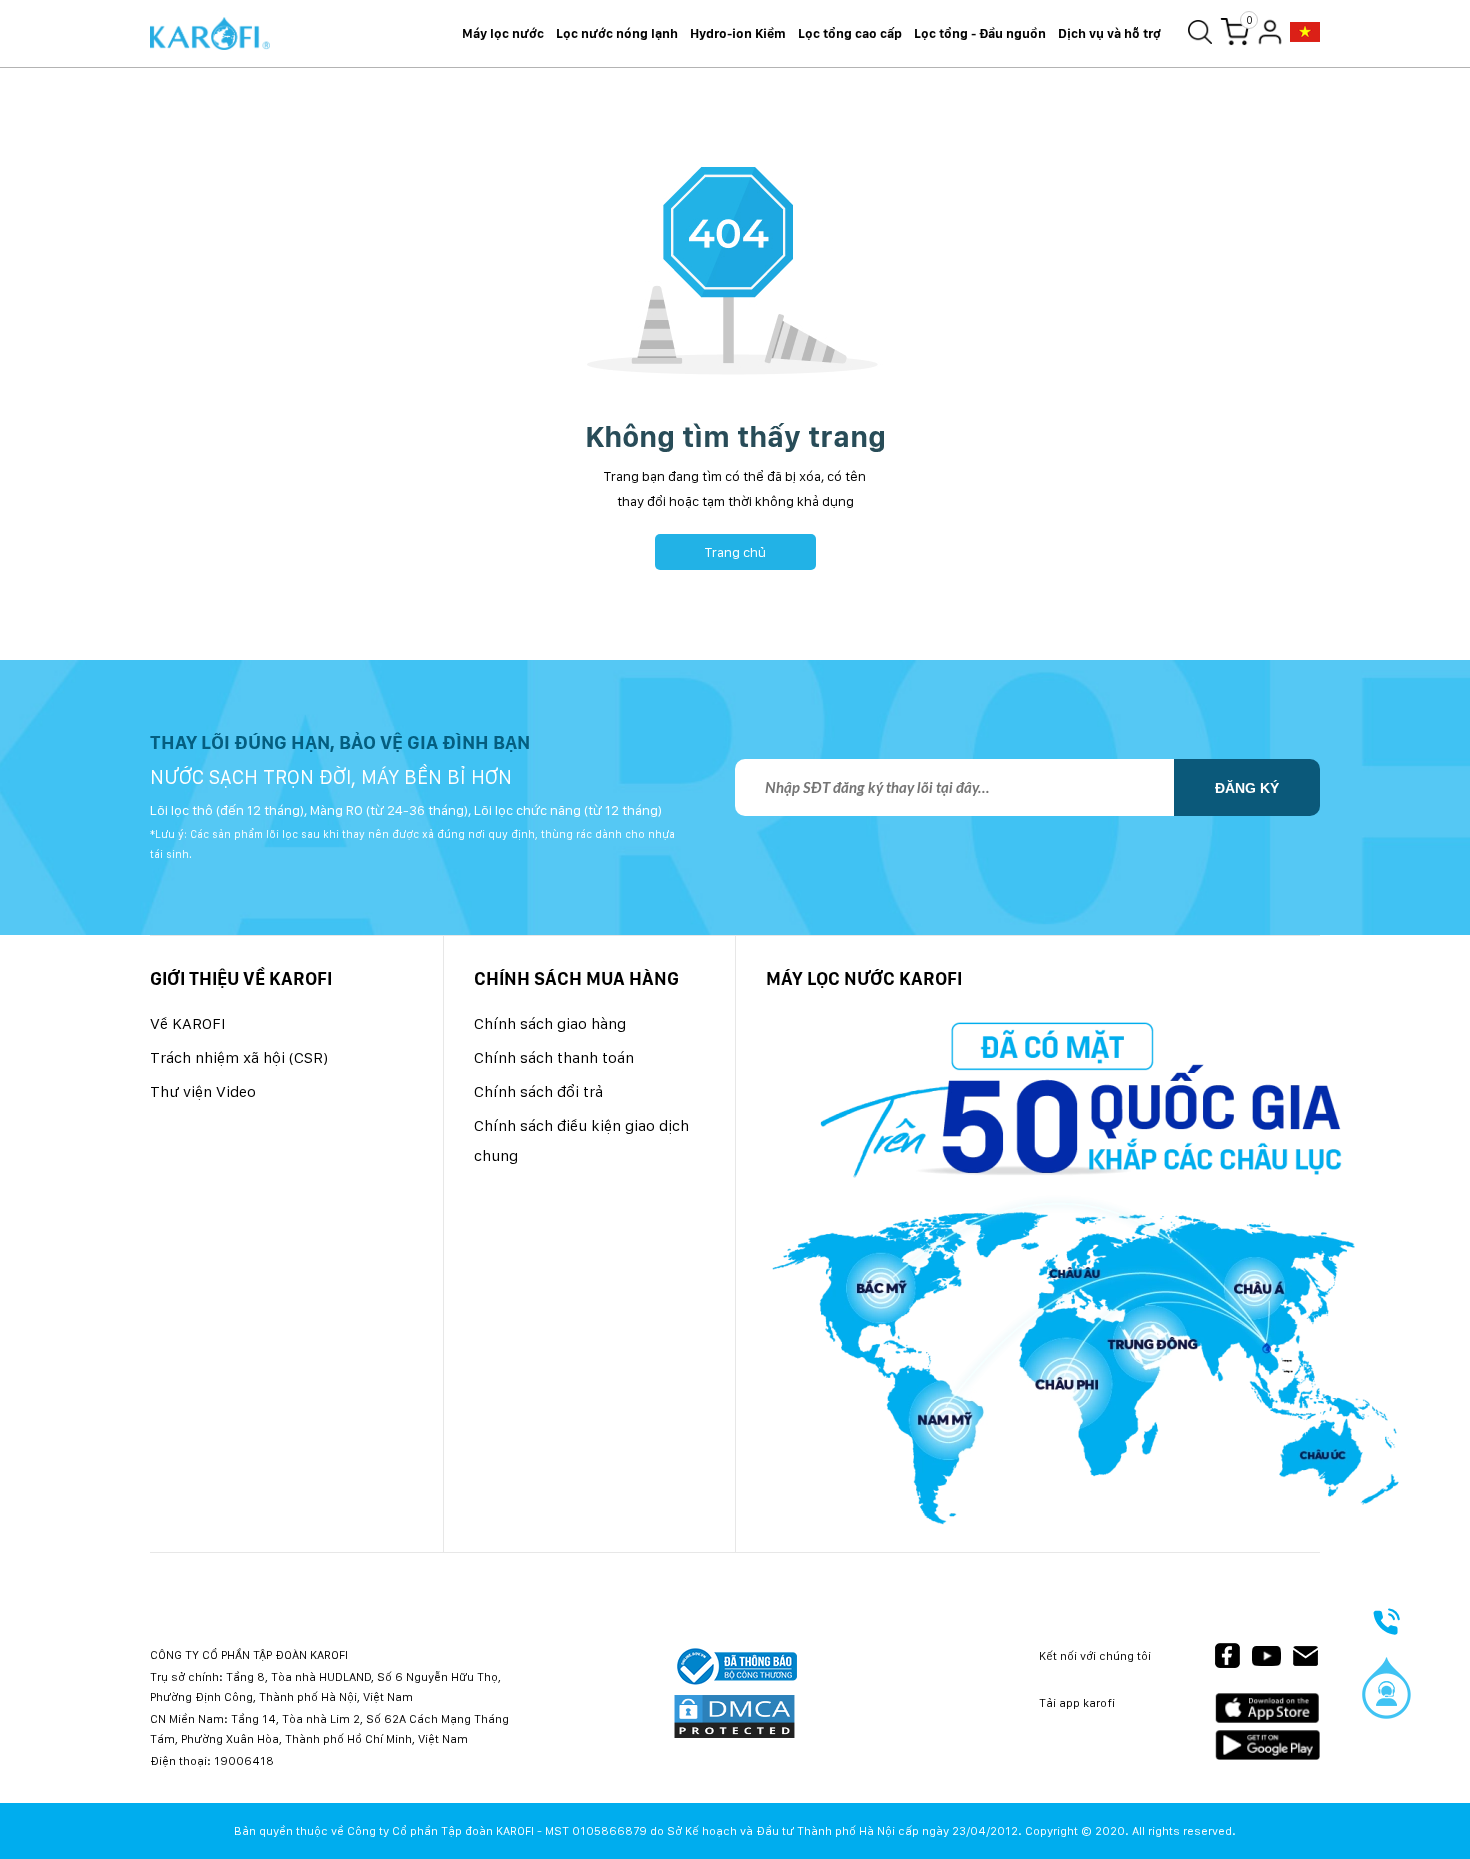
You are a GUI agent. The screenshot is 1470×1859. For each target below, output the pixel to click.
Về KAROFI (188, 1023)
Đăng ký (1247, 788)
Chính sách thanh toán (554, 1057)
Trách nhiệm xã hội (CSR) (239, 1057)
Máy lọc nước (503, 33)
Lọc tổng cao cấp (850, 33)
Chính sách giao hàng (550, 1023)
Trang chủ (735, 552)
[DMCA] (734, 1718)
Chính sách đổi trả (538, 1091)
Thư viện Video (203, 1091)
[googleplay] (1267, 1744)
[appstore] (1267, 1708)
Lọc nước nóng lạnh (617, 33)
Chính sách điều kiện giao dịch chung (581, 1140)
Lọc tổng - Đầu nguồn (980, 33)
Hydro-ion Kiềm (738, 33)
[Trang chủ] (210, 34)
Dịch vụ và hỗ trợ (1109, 33)
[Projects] (1305, 33)
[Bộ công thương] (734, 1668)
